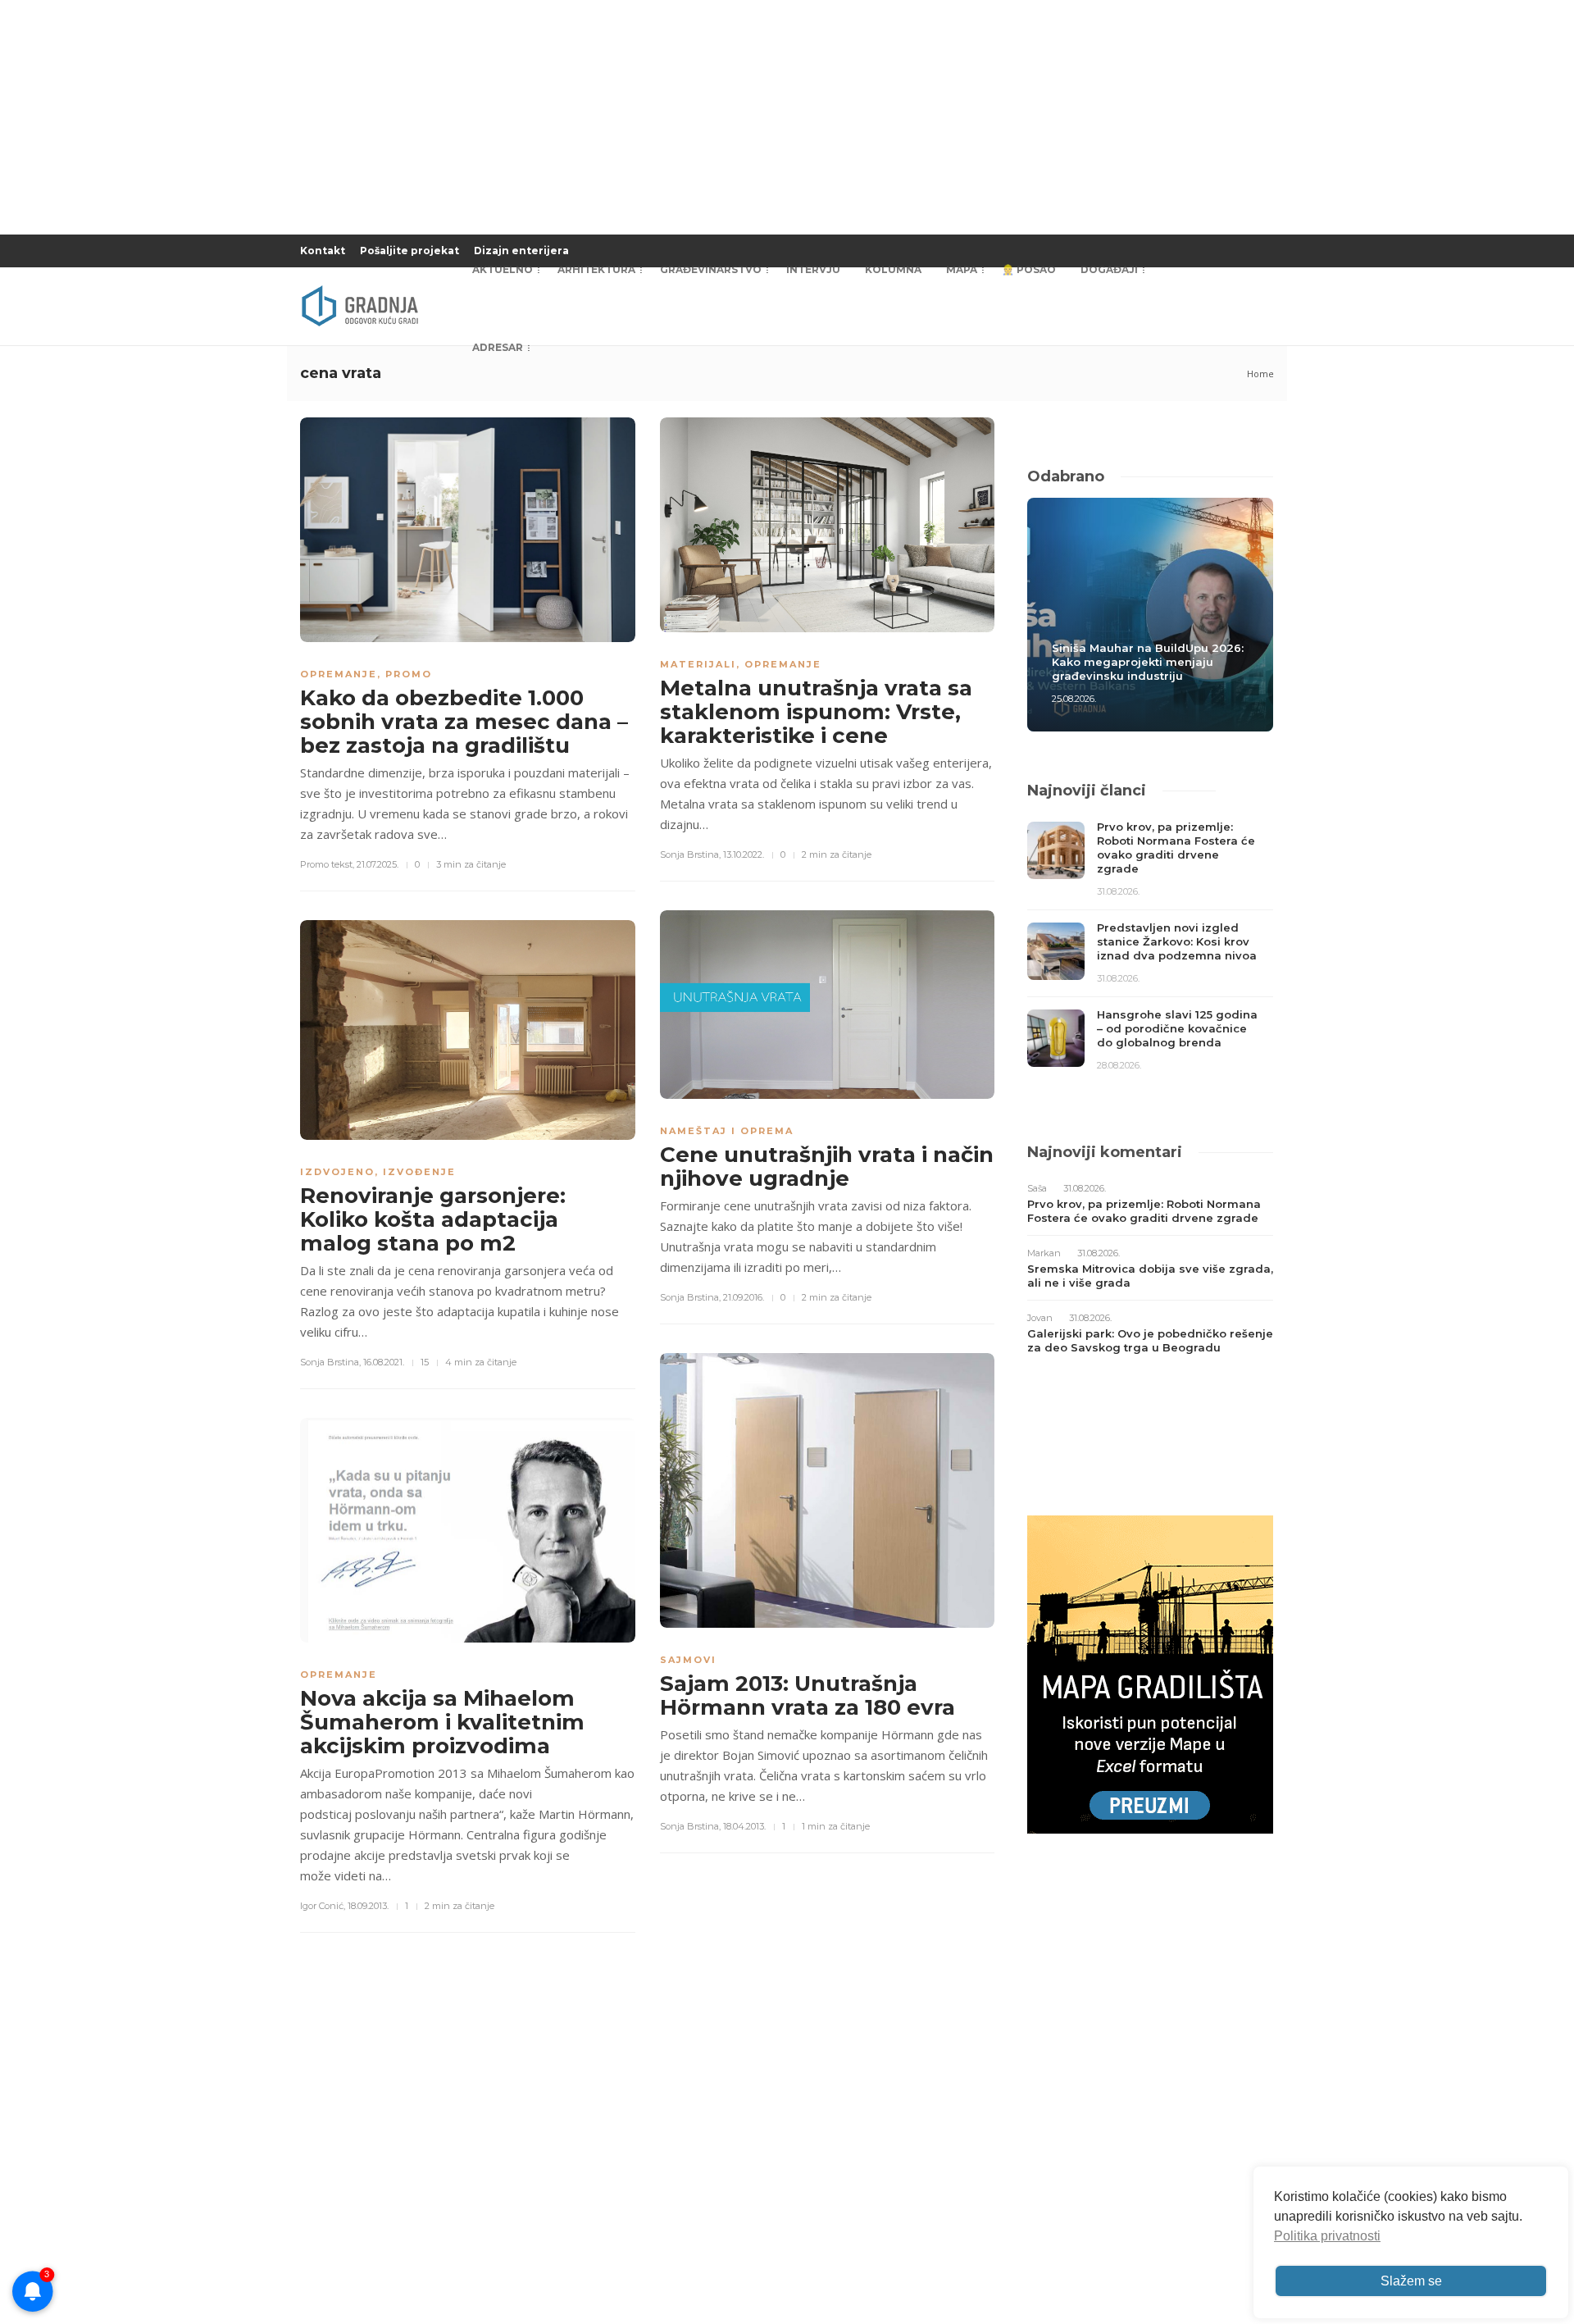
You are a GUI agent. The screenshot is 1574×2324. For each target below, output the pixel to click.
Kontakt (323, 251)
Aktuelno (503, 269)
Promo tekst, (327, 864)
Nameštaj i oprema (727, 1131)
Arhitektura (596, 269)
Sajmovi (688, 1660)
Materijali (698, 664)
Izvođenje (419, 1172)
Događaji (1109, 269)
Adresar (498, 347)
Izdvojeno (337, 1172)
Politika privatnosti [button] (1327, 2236)
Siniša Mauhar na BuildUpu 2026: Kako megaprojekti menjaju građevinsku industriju (1148, 662)
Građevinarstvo (711, 269)
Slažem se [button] (1411, 2281)
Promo (409, 674)
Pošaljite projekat (409, 251)
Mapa (962, 269)
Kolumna (893, 269)
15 (425, 1362)
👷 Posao (1029, 269)
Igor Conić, (323, 1906)
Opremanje (339, 674)
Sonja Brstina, (690, 854)
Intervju (813, 269)
